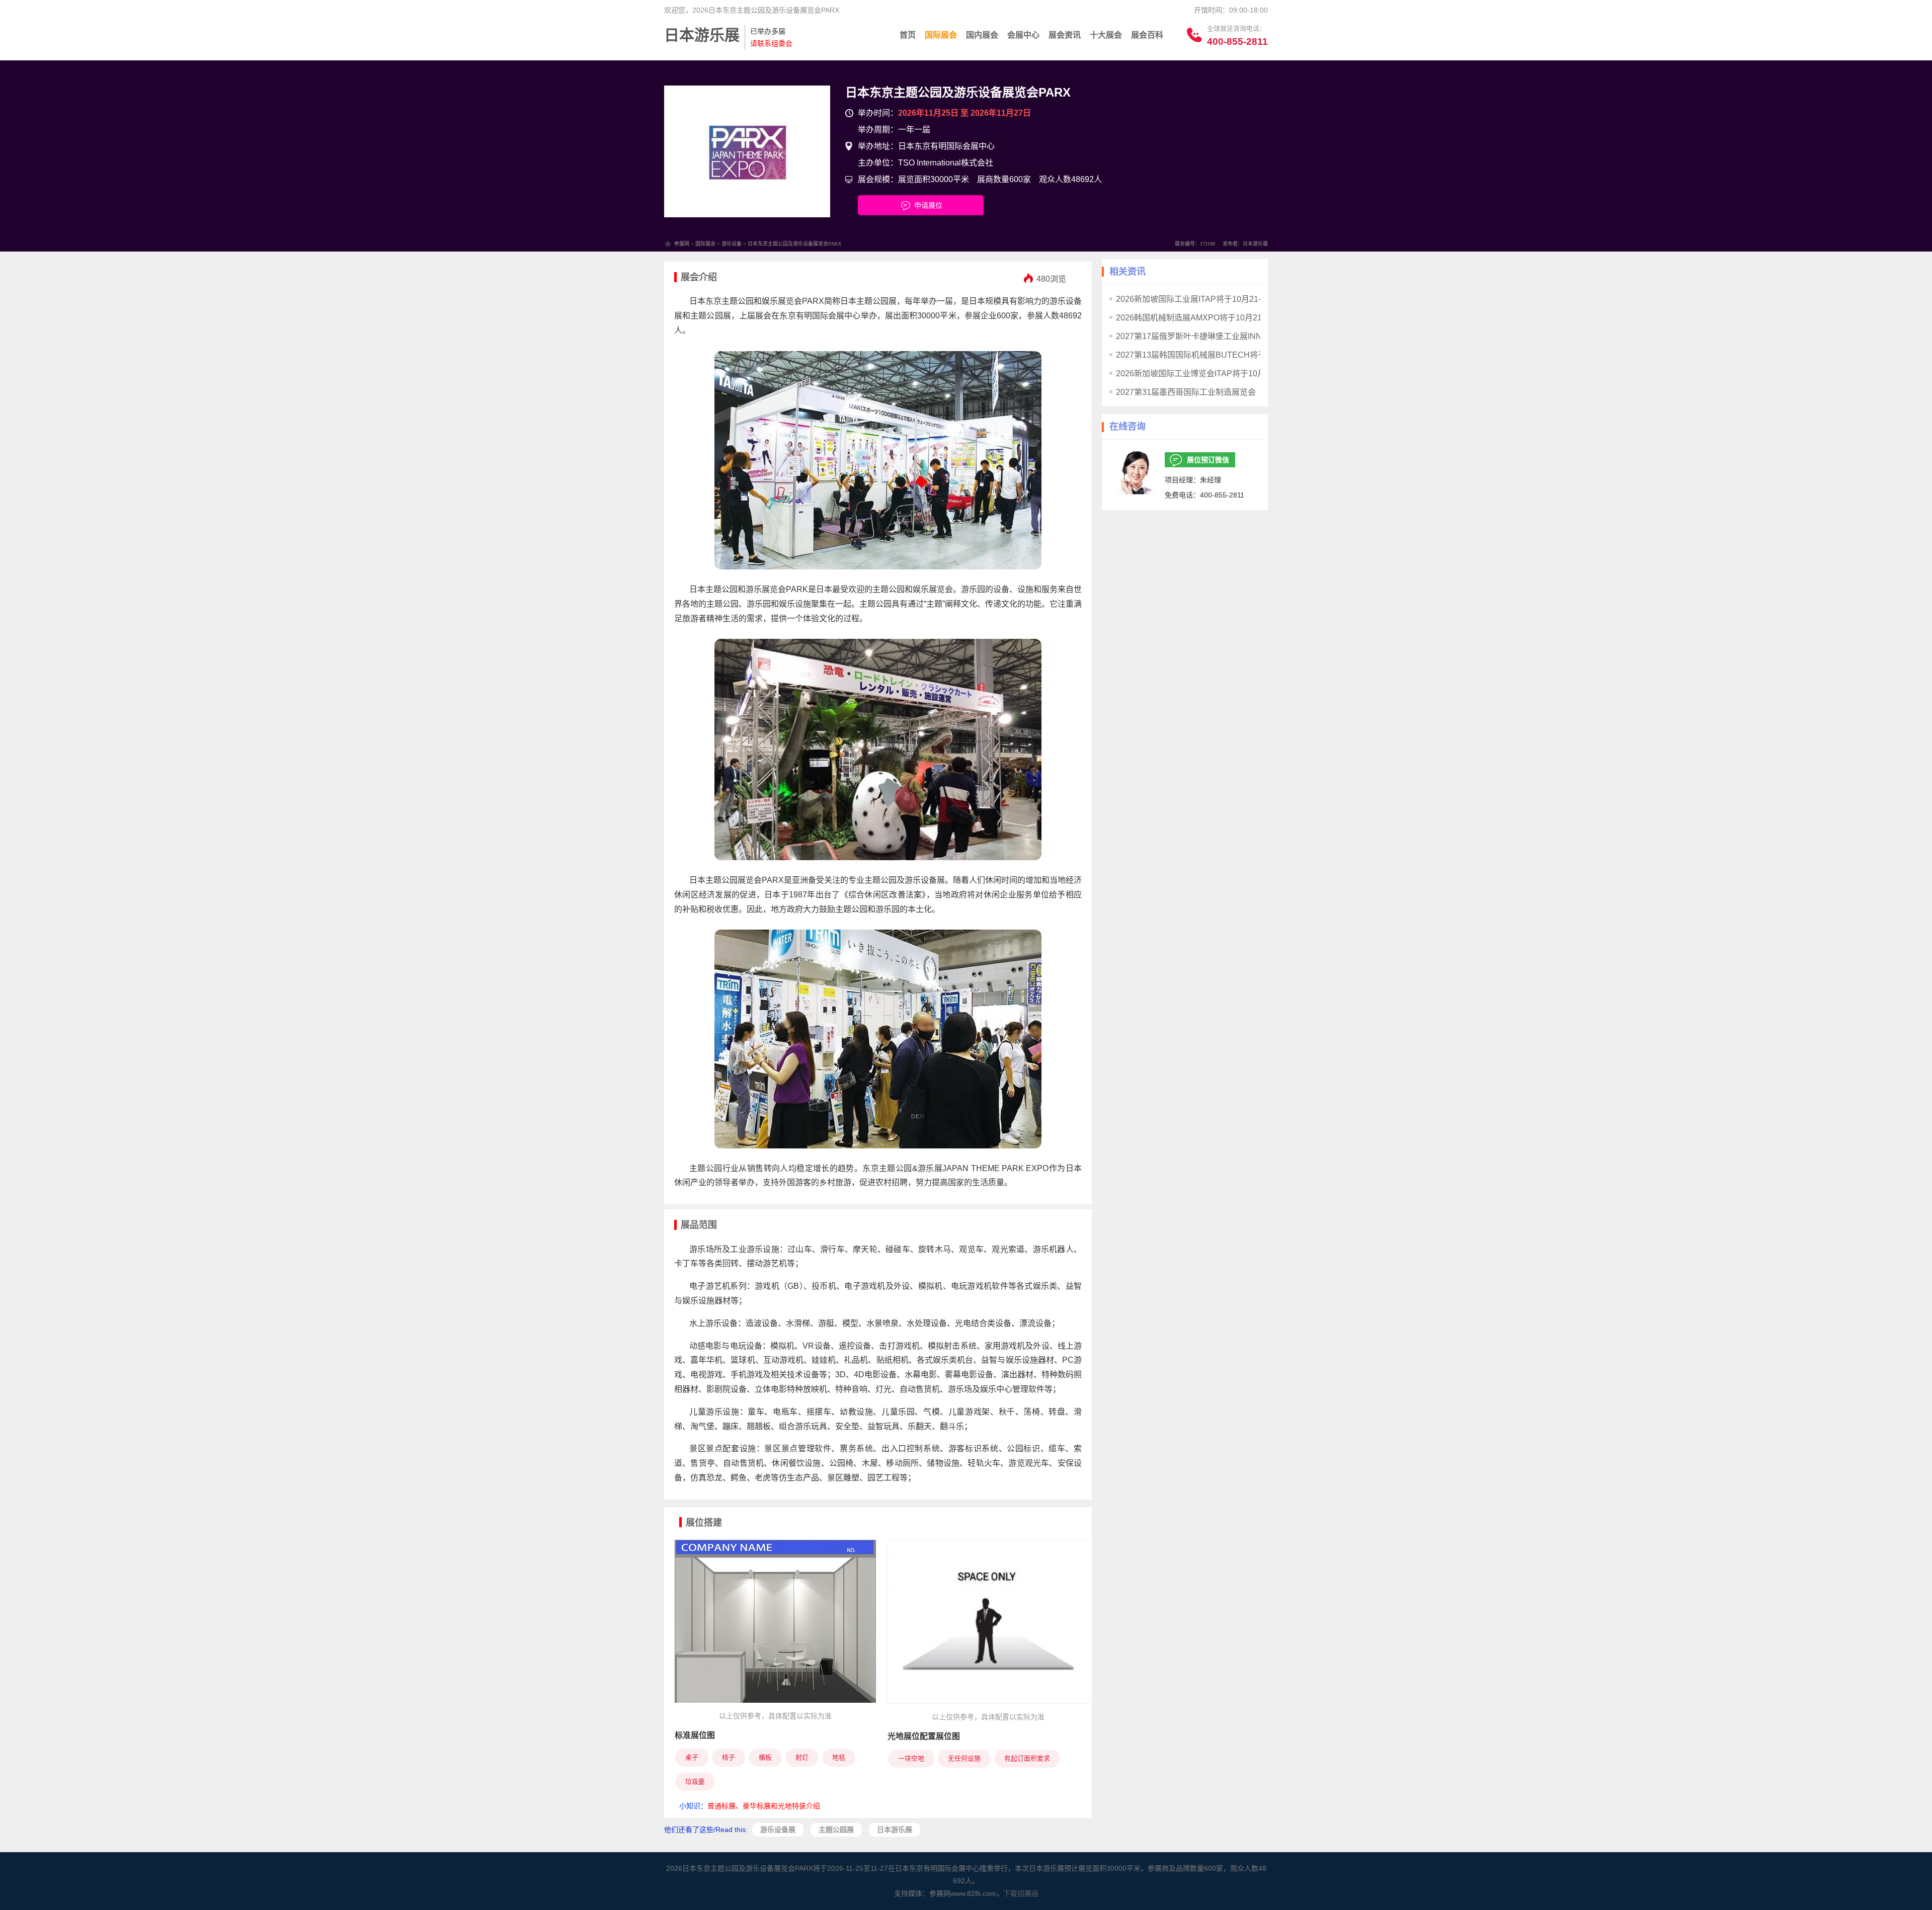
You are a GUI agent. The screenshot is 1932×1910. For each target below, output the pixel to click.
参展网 (682, 244)
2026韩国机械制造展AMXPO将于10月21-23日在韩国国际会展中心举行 (1243, 318)
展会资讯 (1065, 35)
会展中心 (1023, 35)
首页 (908, 35)
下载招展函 (1021, 1893)
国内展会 (982, 35)
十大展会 (1106, 35)
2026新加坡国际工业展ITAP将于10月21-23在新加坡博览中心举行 (1233, 299)
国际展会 (941, 35)
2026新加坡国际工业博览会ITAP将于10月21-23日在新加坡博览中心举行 (1245, 373)
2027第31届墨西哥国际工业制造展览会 (1186, 392)
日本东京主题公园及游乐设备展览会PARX (958, 92)
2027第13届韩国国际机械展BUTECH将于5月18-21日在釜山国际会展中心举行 (1256, 355)
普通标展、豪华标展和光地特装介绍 (764, 1806)
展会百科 (1147, 35)
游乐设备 (732, 244)
